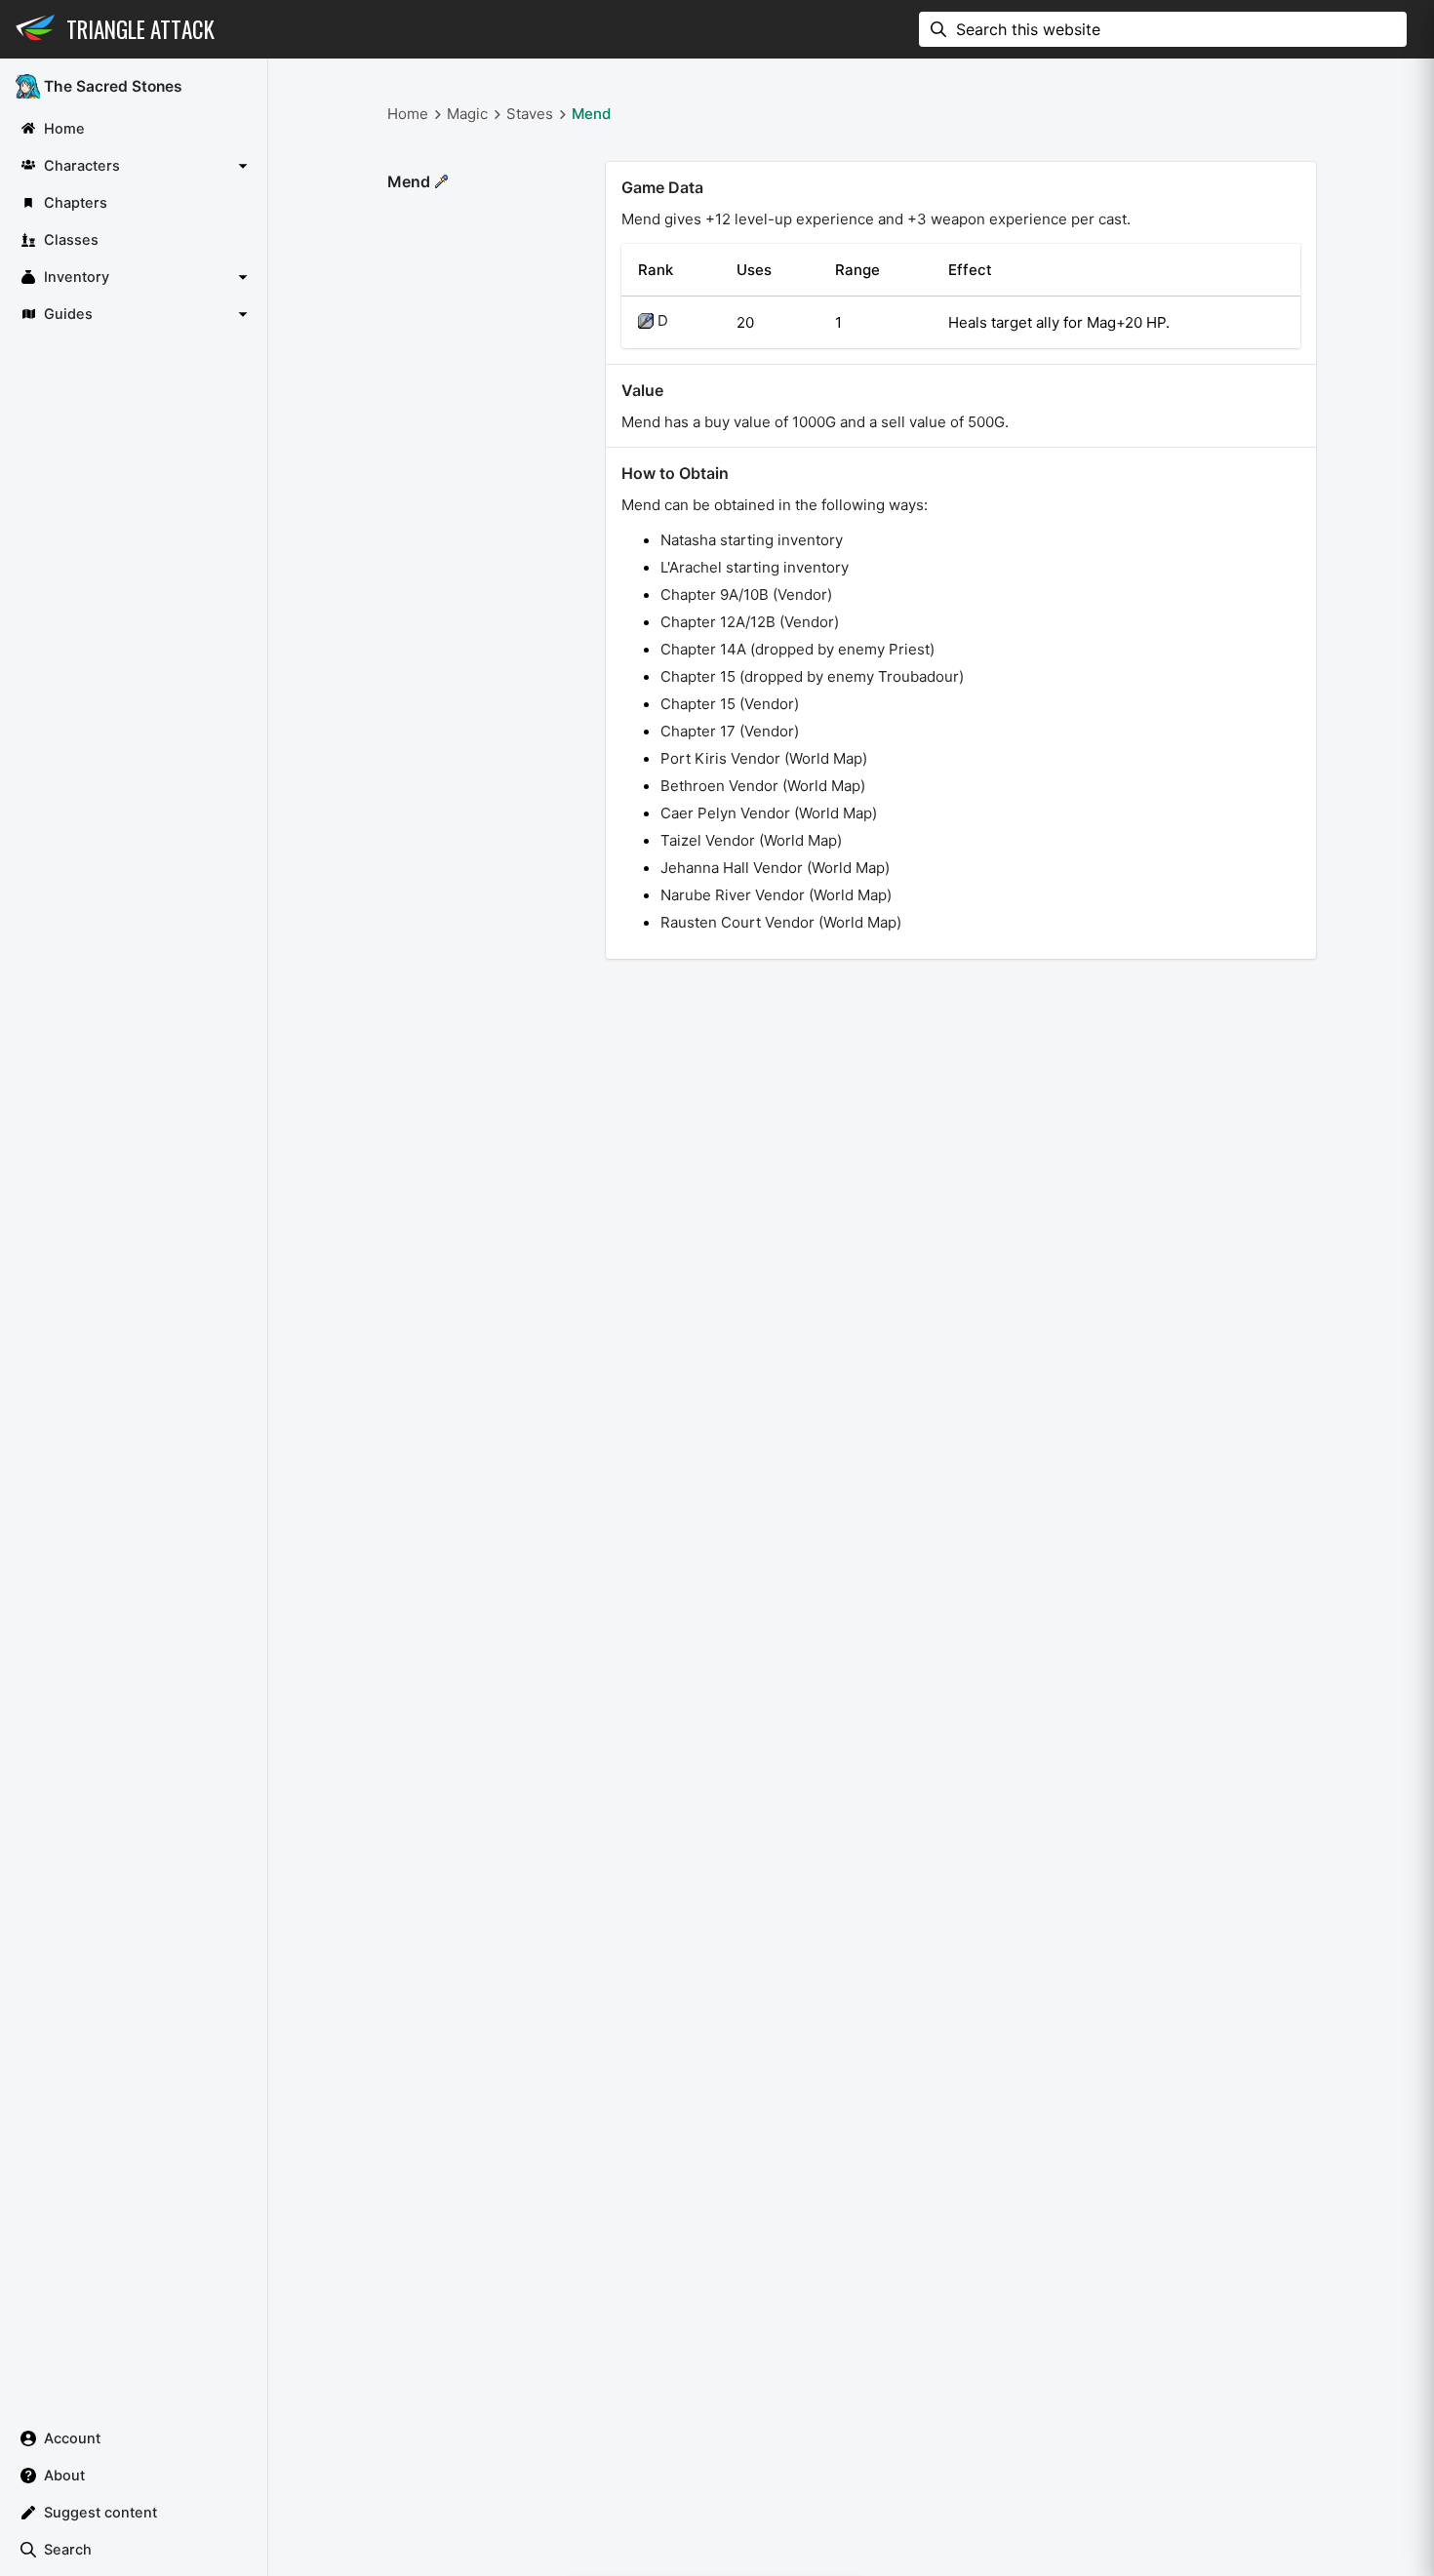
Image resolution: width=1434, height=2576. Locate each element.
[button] (134, 166)
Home (408, 114)
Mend (591, 114)
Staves (530, 114)
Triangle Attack (140, 29)
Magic (467, 114)
